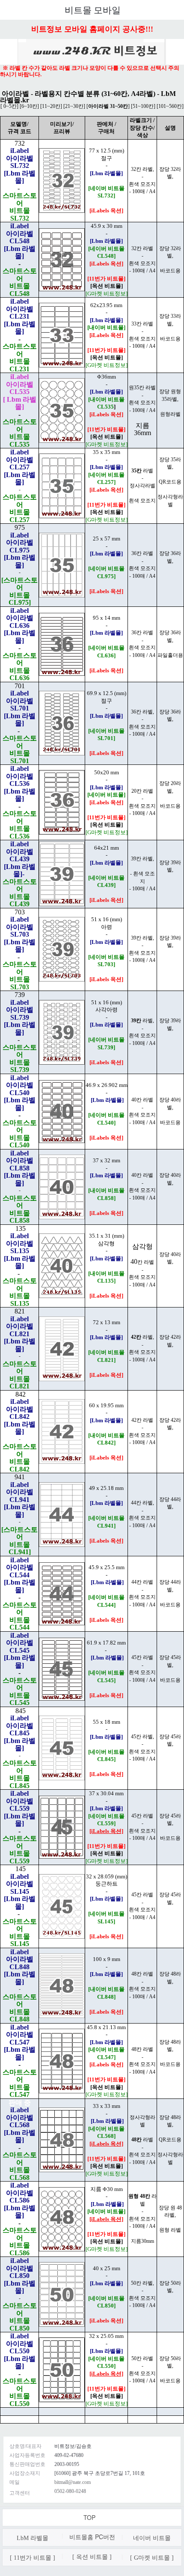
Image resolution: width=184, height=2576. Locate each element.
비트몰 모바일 (93, 10)
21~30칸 (74, 106)
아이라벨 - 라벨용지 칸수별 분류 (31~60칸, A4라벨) (78, 94)
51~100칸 (143, 106)
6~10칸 (29, 106)
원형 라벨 (170, 2230)
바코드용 (170, 271)
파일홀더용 (170, 655)
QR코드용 (170, 482)
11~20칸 (51, 106)
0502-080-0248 (70, 2491)
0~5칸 (9, 106)
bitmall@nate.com (73, 2482)
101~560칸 (170, 106)
